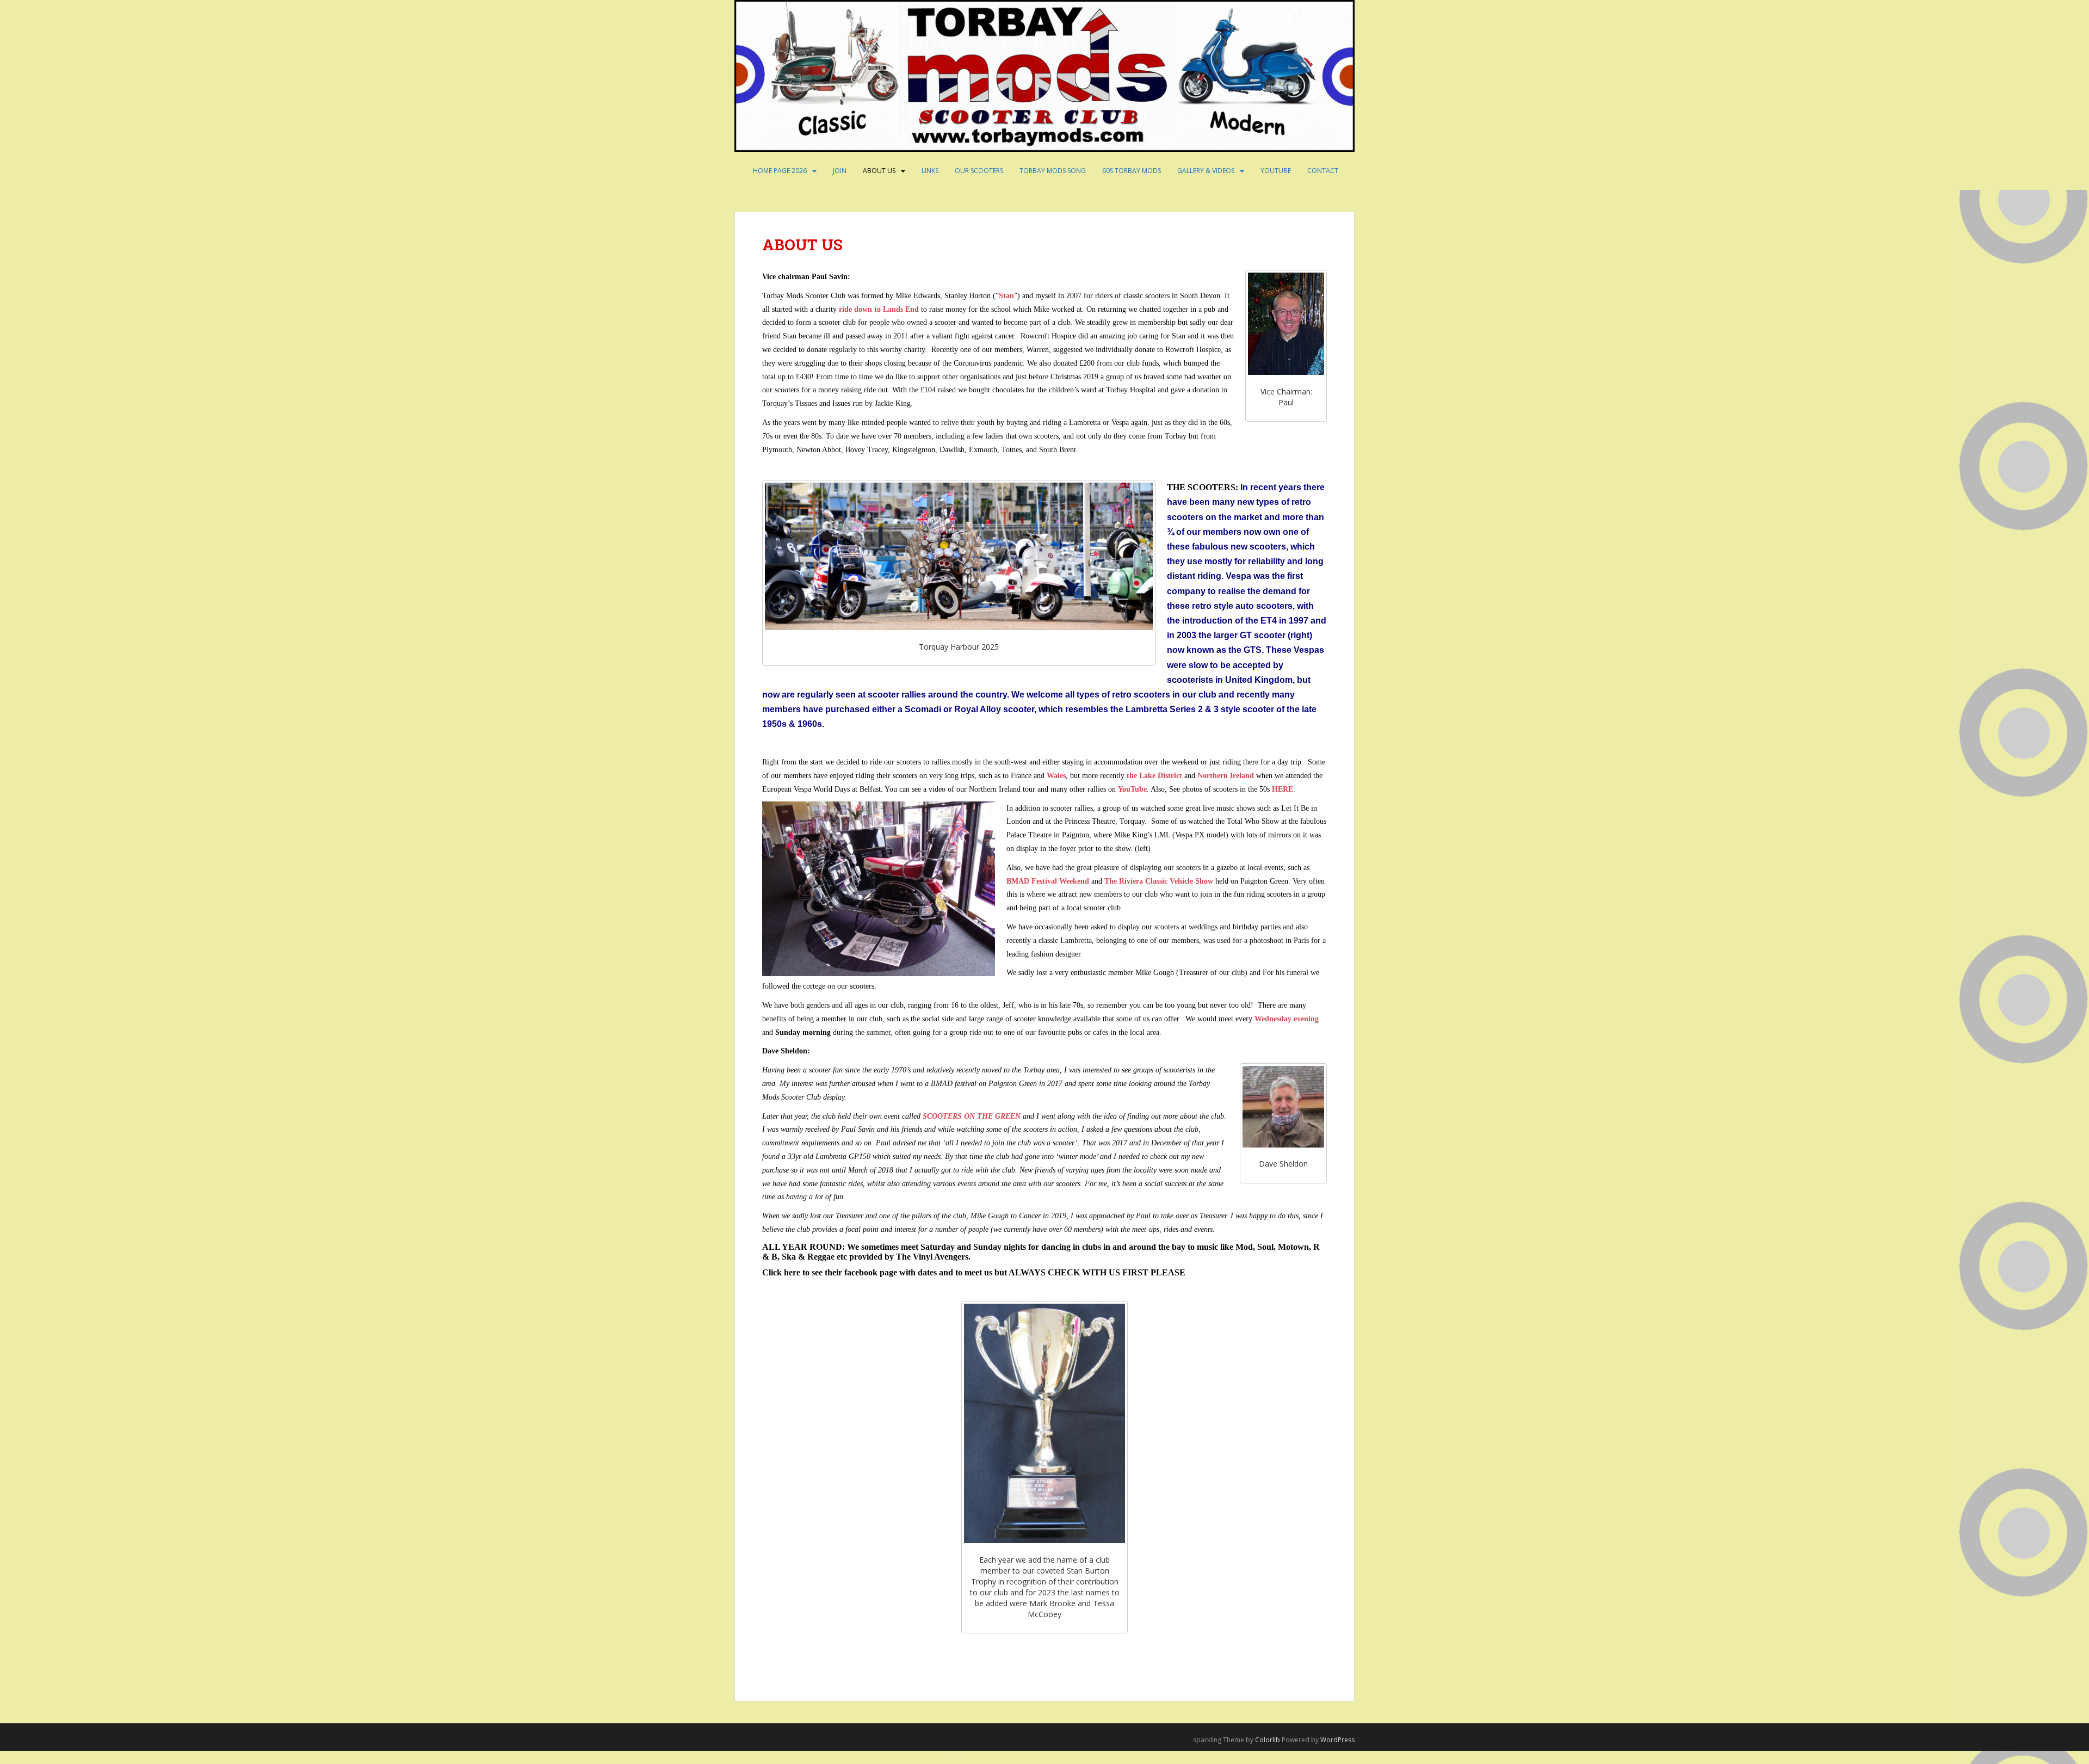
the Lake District (1154, 776)
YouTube (1276, 171)
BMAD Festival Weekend (1048, 881)
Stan (1006, 296)
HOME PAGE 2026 (780, 171)
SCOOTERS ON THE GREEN (972, 1116)
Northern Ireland (1226, 776)
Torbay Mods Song (1053, 171)
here (792, 1272)
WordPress (1337, 1740)
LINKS (930, 171)
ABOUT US (879, 171)
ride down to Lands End (879, 309)
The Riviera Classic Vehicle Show (1159, 881)
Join (840, 171)
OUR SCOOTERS (979, 171)
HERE (1283, 789)
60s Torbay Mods (1132, 171)
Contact (1323, 171)
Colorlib (1268, 1740)
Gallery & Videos (1206, 171)
